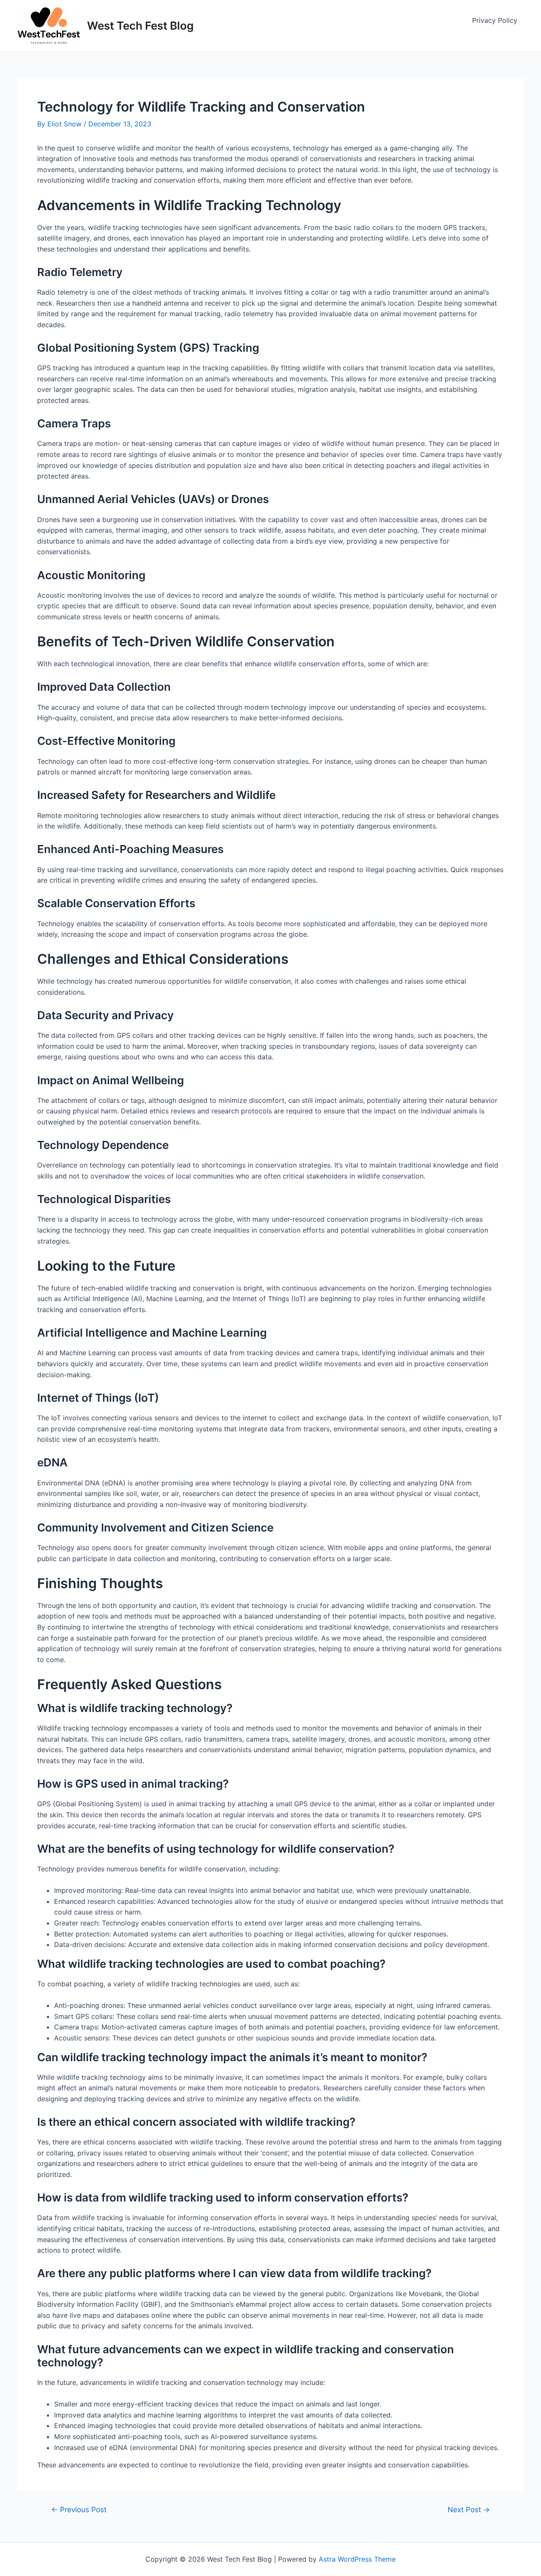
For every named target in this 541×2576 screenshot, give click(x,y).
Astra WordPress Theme (357, 2559)
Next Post (469, 2509)
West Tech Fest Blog (140, 26)
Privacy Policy (495, 20)
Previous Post (79, 2509)
